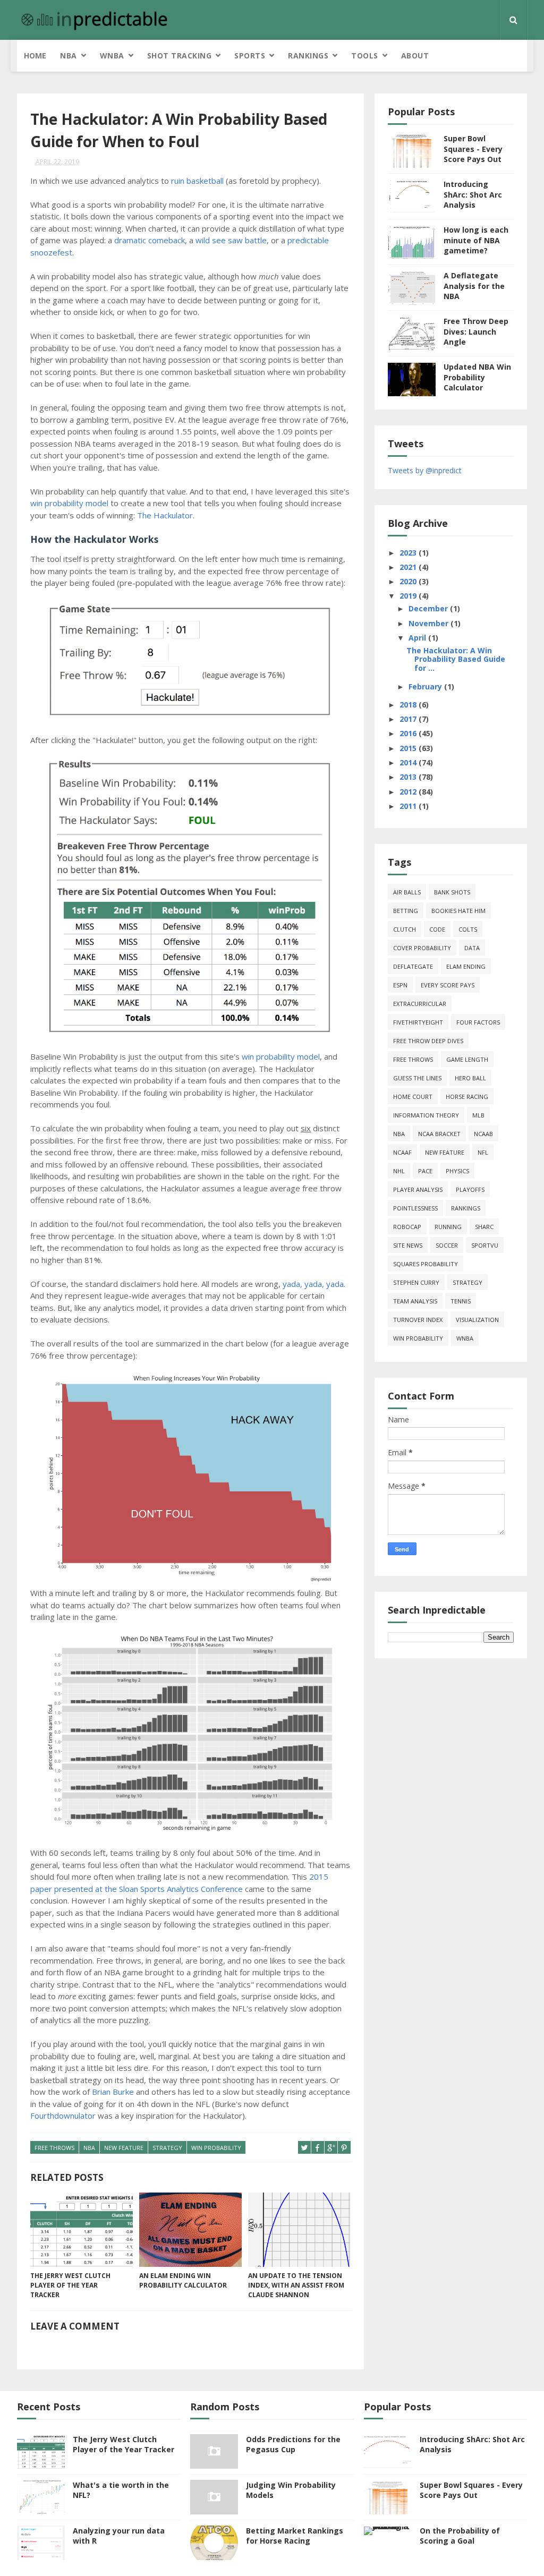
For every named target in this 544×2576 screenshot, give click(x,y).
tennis (461, 1301)
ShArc (484, 1227)
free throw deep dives (428, 1041)
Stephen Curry (416, 1282)
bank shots (452, 892)
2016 (409, 733)
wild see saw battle (231, 240)
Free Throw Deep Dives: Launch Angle (476, 331)
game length (467, 1059)
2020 (409, 581)
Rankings (308, 56)
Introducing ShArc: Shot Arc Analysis (473, 194)
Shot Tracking (180, 56)
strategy (167, 2148)
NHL (399, 1171)
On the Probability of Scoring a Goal (460, 2536)
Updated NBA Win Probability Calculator (477, 377)
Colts (468, 929)
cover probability (422, 948)
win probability (216, 2148)
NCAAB (483, 1134)
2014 (409, 762)
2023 (409, 553)
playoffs (470, 1189)
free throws (54, 2148)
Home (35, 56)
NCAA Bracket (439, 1134)
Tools (365, 56)
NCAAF (402, 1152)
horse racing (467, 1097)
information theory (426, 1115)
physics (457, 1171)
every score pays (448, 985)
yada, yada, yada (313, 1284)
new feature (124, 2148)
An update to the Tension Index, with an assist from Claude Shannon (296, 2285)
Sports (250, 56)
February (426, 686)
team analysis (415, 1301)
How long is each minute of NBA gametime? (476, 240)
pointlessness (415, 1208)
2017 (409, 719)
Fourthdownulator (63, 2116)
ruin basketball (197, 181)
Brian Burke (113, 2092)
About (415, 56)
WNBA (112, 56)
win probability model (69, 503)
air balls (407, 892)
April (418, 638)
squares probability (426, 1264)
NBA (69, 56)
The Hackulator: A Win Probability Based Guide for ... (456, 659)
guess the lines (417, 1078)
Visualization (477, 1320)
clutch (405, 929)
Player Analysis (418, 1189)
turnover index (418, 1320)
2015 (409, 748)
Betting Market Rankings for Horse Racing (295, 2536)
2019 (409, 596)
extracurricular (420, 1004)
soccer (447, 1245)
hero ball (470, 1078)
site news (408, 1245)
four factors (478, 1022)
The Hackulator (165, 515)
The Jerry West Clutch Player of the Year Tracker (70, 2285)
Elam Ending (466, 966)
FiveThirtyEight (418, 1022)
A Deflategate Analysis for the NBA (474, 286)
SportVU (485, 1245)
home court (413, 1097)
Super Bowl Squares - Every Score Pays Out (473, 149)
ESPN (400, 985)
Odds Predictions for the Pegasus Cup (293, 2445)
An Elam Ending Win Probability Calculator (183, 2280)
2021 (409, 567)
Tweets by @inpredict (425, 470)
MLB (478, 1115)
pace (425, 1171)
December (429, 608)
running (448, 1227)
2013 (409, 777)
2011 (409, 806)
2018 (409, 705)
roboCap (407, 1227)
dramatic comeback (150, 240)
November (430, 623)
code (437, 929)
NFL (483, 1152)
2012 (409, 792)
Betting (406, 911)
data (472, 948)
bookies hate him (458, 911)
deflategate (413, 966)
